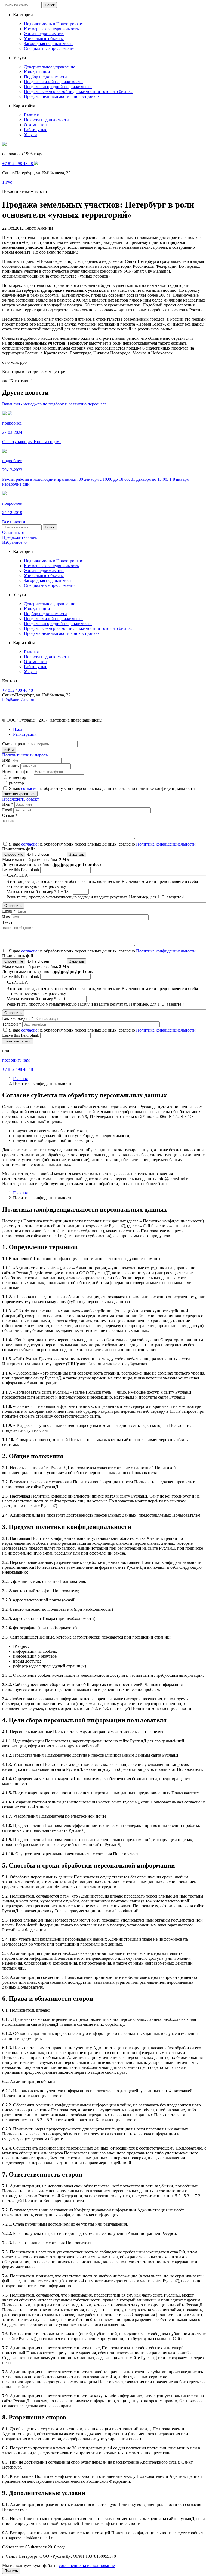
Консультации (37, 72)
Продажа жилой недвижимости (53, 82)
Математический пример (31, 892)
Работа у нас (36, 130)
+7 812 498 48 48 (18, 690)
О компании (35, 125)
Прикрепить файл (19, 849)
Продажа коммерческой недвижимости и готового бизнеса (79, 91)
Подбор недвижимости (45, 77)
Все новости (14, 522)
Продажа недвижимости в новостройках (62, 96)
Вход (18, 729)
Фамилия (11, 766)
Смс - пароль (14, 744)
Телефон (12, 1024)
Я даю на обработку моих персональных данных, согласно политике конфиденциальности (102, 788)
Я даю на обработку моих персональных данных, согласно (102, 844)
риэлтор (16, 783)
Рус (9, 182)
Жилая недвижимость (44, 34)
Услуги (30, 135)
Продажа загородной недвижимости (58, 87)
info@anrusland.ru (18, 700)
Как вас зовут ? (18, 1018)
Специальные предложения (50, 48)
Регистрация (25, 734)
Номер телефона (17, 772)
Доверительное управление (50, 67)
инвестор (18, 778)
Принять (11, 2571)
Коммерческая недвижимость (51, 29)
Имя (6, 760)
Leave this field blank (21, 870)
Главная (31, 115)
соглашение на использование (87, 2566)
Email (8, 810)
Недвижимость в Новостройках (53, 24)
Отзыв (10, 815)
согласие (29, 788)
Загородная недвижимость (49, 43)
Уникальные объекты (44, 39)
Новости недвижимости (46, 120)
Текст (7, 922)
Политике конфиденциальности (166, 844)
